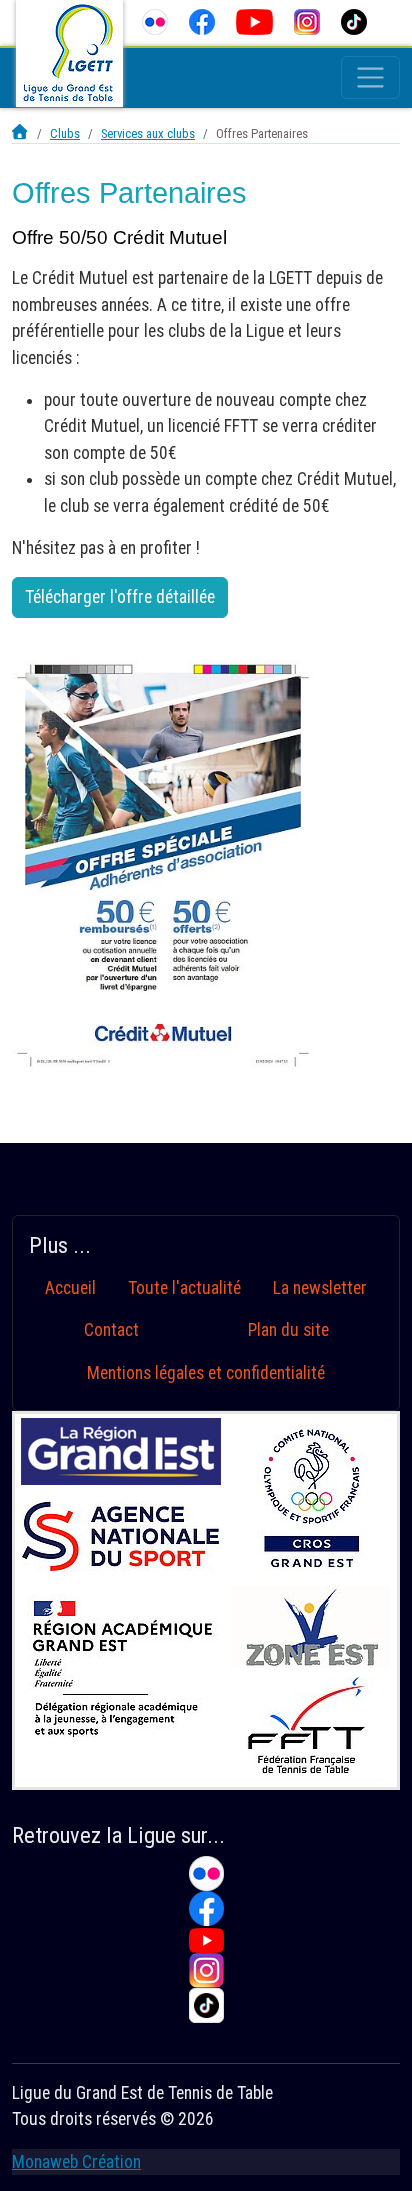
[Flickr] (155, 21)
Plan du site (288, 1330)
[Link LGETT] (20, 133)
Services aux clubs (148, 133)
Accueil (70, 1288)
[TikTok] (353, 21)
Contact (111, 1330)
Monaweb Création (76, 2162)
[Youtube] (255, 21)
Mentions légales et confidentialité (206, 1373)
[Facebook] (202, 21)
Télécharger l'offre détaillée (120, 597)
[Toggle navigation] (370, 77)
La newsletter (320, 1288)
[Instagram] (306, 21)
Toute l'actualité (184, 1288)
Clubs (65, 133)
